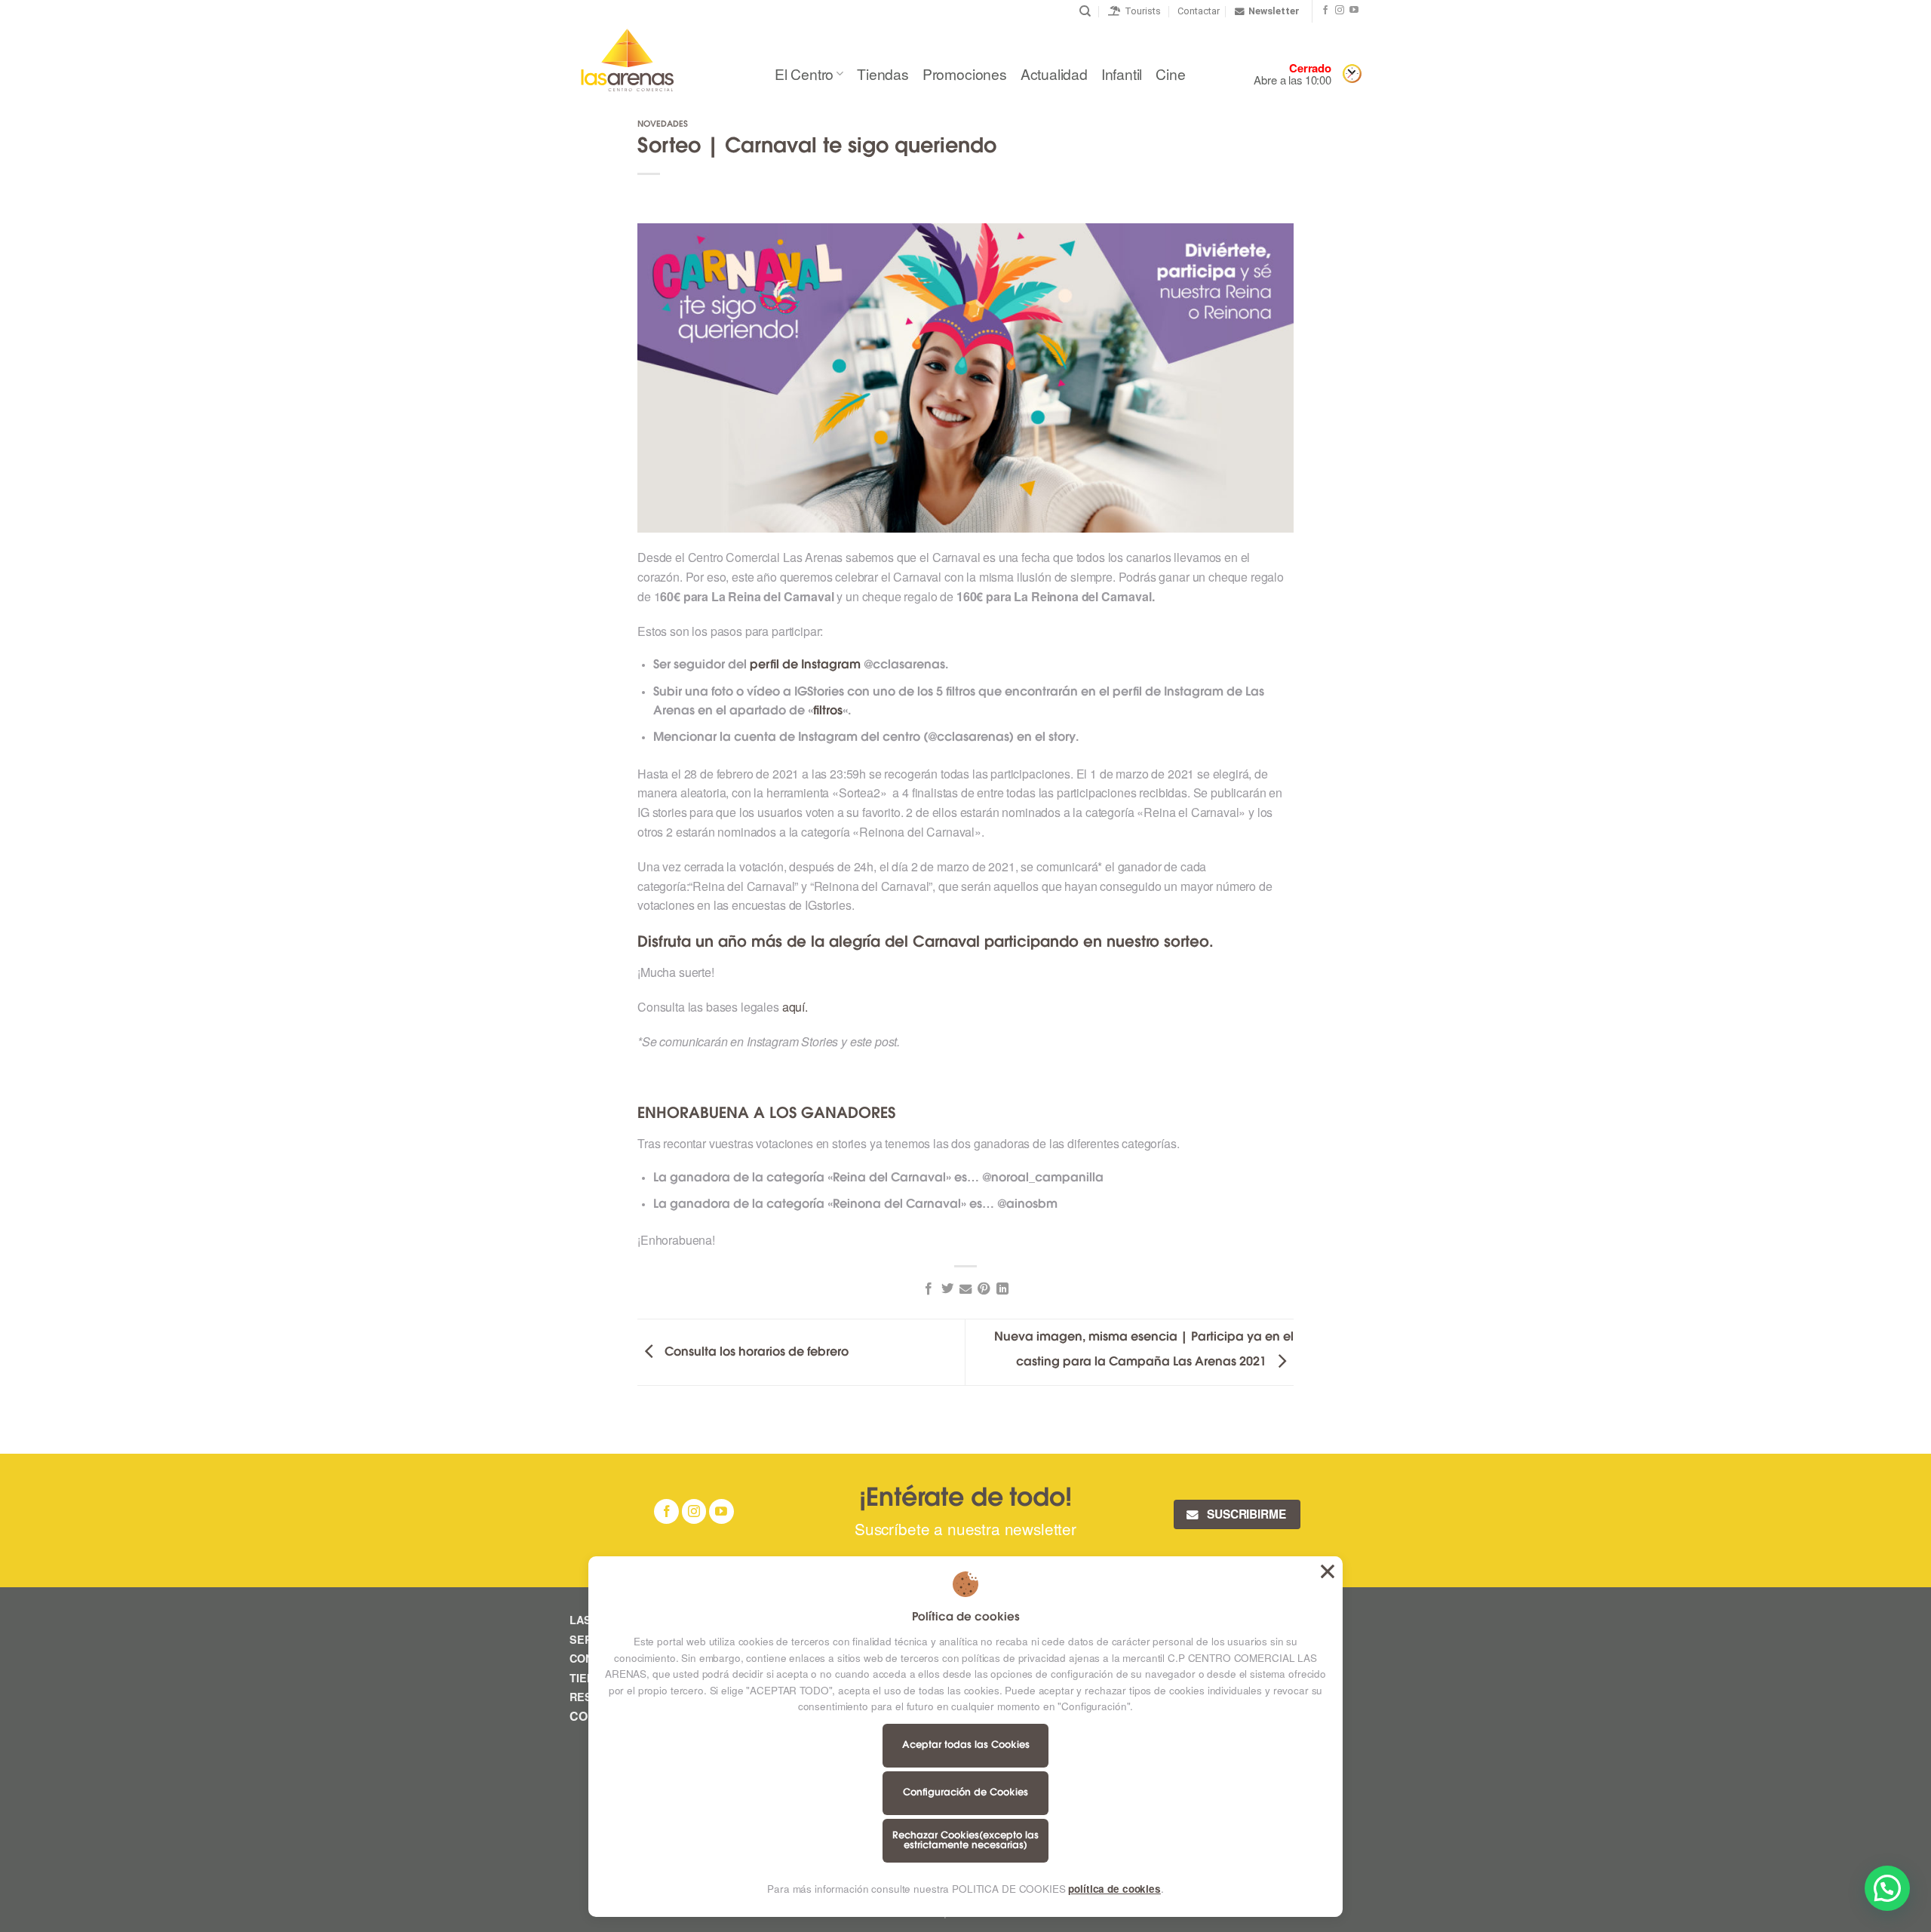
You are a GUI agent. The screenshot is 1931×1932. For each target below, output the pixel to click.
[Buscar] (1085, 11)
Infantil (1122, 74)
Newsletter (1274, 11)
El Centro (804, 74)
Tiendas (883, 74)
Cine (1170, 74)
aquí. (795, 1007)
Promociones (965, 74)
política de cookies (1114, 1889)
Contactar (1199, 11)
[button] (1887, 1888)
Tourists (1140, 11)
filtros (828, 711)
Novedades (663, 125)
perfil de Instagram (805, 665)
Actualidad (1054, 74)
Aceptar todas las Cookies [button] (1328, 1571)
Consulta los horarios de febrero (755, 1353)
